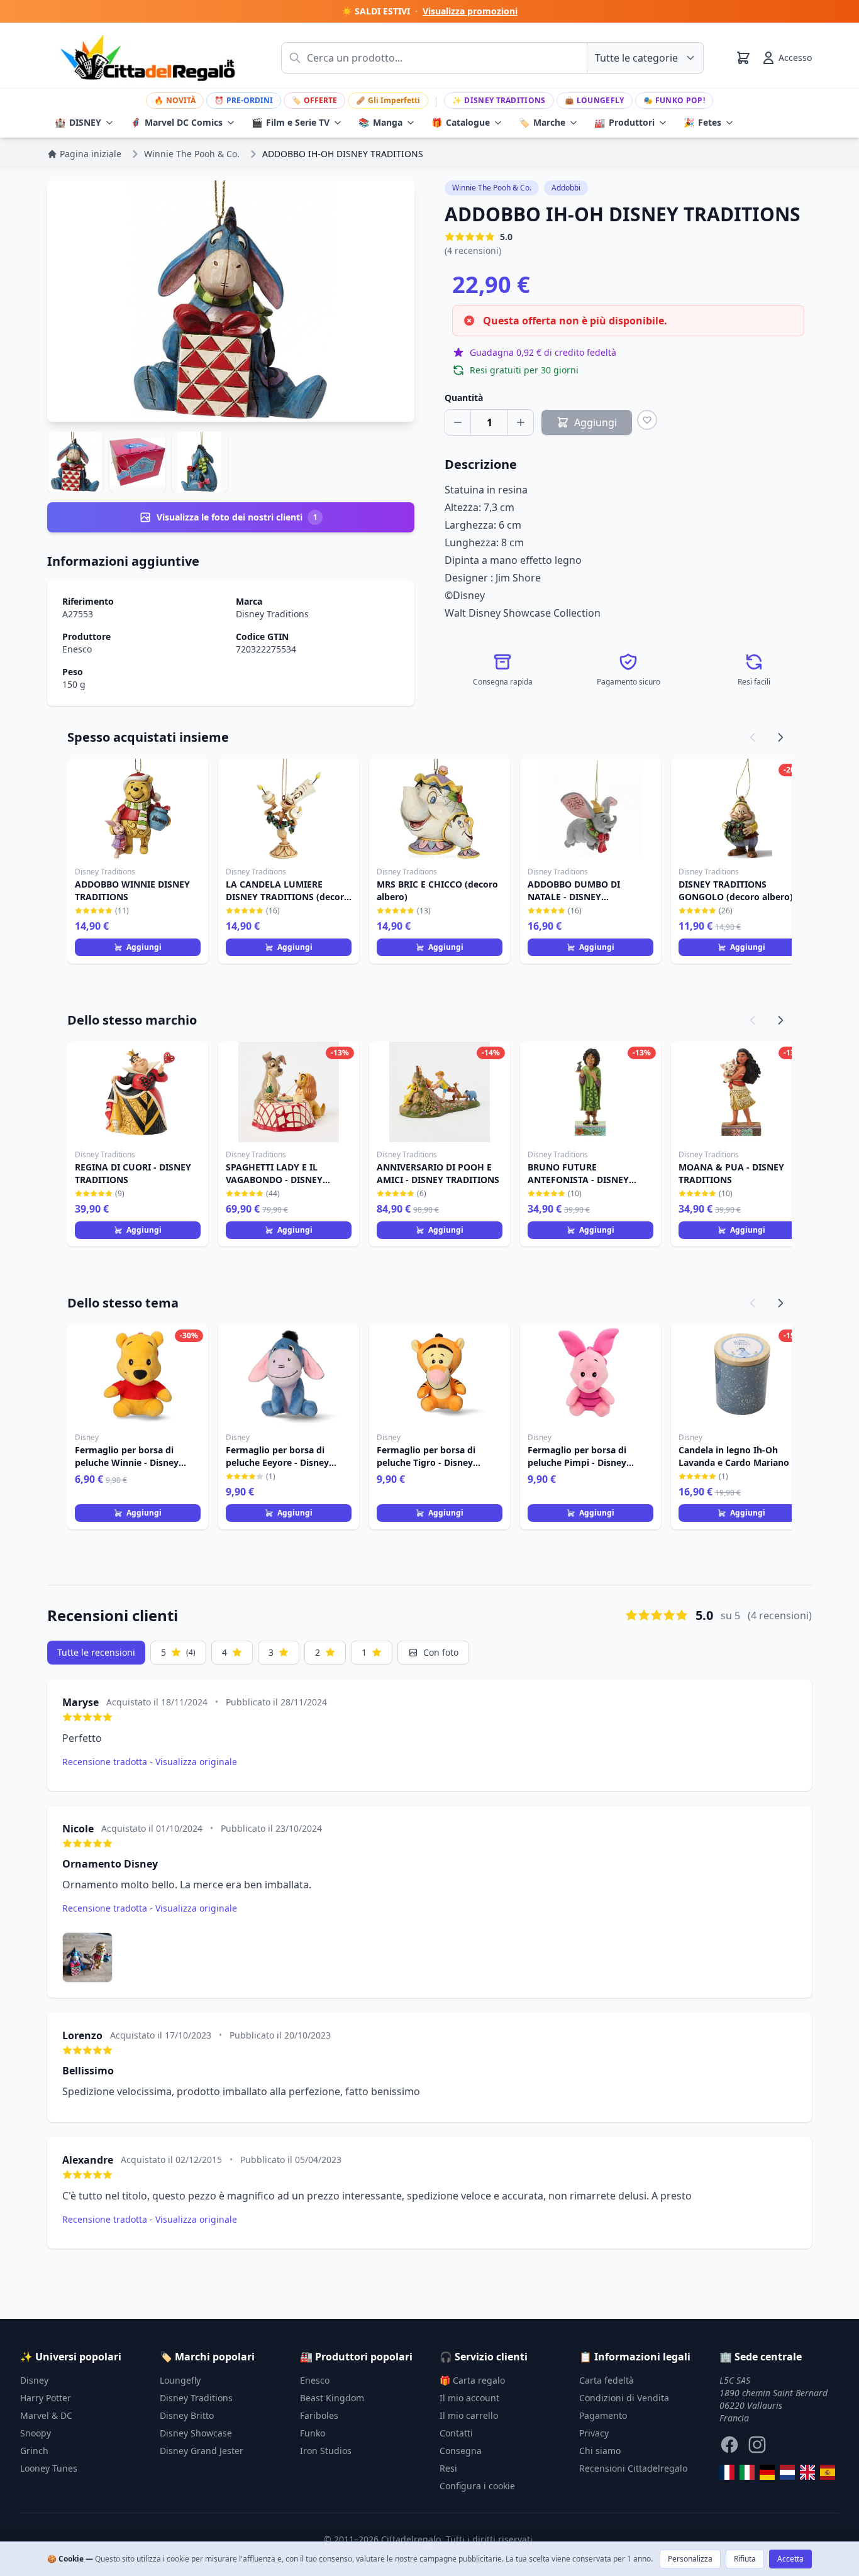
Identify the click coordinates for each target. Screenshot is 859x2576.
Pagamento (603, 2415)
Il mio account (469, 2398)
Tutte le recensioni (96, 1652)
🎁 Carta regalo (472, 2380)
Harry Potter (46, 2398)
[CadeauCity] (727, 2472)
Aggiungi (144, 947)
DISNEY (78, 122)
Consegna (461, 2451)
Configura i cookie (477, 2486)
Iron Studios (326, 2451)
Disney (34, 2380)
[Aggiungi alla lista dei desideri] (647, 420)
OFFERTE (314, 100)
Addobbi (566, 188)
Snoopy (36, 2433)
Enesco (77, 649)
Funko (313, 2433)
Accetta (790, 2559)
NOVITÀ (175, 100)
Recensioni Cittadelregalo (633, 2468)
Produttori (624, 122)
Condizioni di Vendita (624, 2398)
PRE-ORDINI (244, 100)
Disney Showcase (196, 2433)
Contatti (456, 2433)
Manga (380, 122)
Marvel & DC (46, 2415)
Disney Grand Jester (202, 2451)
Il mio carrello (469, 2415)
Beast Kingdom (332, 2398)
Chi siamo (600, 2451)
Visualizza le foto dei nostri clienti (237, 517)
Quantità (464, 398)
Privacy (594, 2433)
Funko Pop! (674, 100)
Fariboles (319, 2415)
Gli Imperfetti (388, 100)
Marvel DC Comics (176, 122)
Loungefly (595, 100)
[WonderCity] (767, 2472)
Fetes (702, 122)
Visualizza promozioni (470, 11)
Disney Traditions (499, 100)
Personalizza (690, 2559)
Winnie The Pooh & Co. (492, 188)
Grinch (34, 2451)
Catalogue (461, 122)
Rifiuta (745, 2559)
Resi (448, 2468)
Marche (542, 122)
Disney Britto (187, 2415)
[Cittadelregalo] (747, 2472)
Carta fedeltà (607, 2380)
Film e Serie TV (291, 122)
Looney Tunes (49, 2468)
